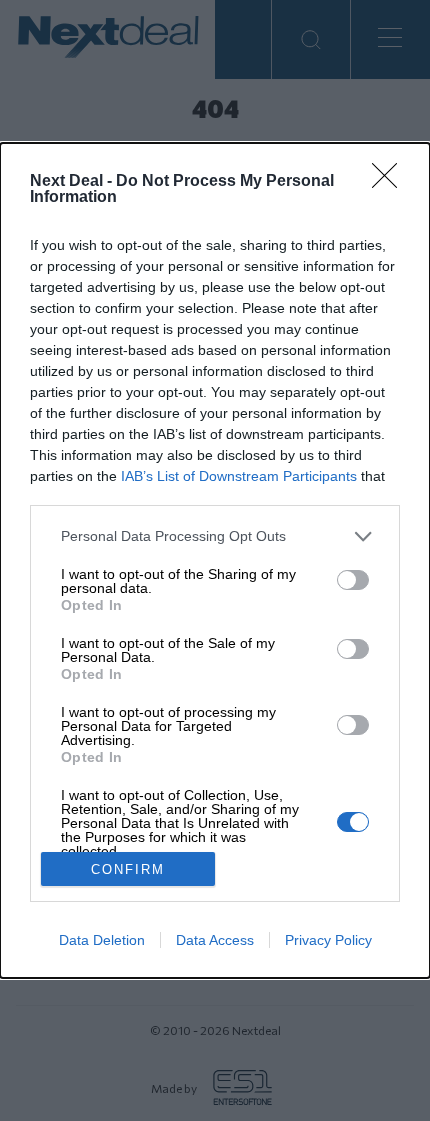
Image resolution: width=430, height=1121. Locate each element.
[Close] (391, 182)
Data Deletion (102, 940)
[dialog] (215, 560)
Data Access (215, 940)
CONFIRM (128, 869)
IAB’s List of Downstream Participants (239, 476)
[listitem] (215, 536)
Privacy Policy (328, 940)
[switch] (353, 580)
